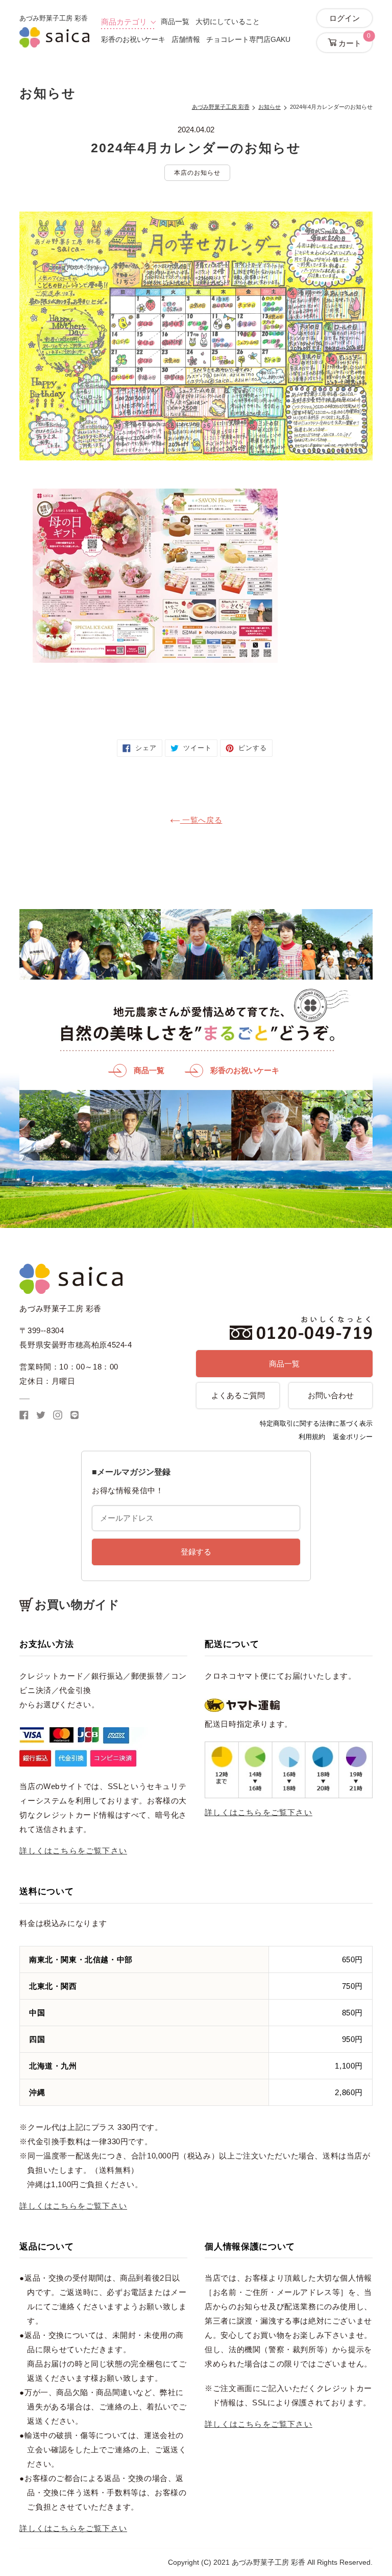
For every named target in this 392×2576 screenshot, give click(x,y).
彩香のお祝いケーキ (133, 39)
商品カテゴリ (124, 22)
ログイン (345, 18)
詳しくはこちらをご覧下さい (73, 1851)
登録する (196, 1552)
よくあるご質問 (238, 1395)
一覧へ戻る (201, 820)
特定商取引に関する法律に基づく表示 (316, 1423)
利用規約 (312, 1437)
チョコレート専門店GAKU (248, 39)
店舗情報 (186, 39)
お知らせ (269, 107)
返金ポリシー (353, 1437)
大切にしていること (228, 21)
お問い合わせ (331, 1395)
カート (354, 40)
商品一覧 (175, 21)
